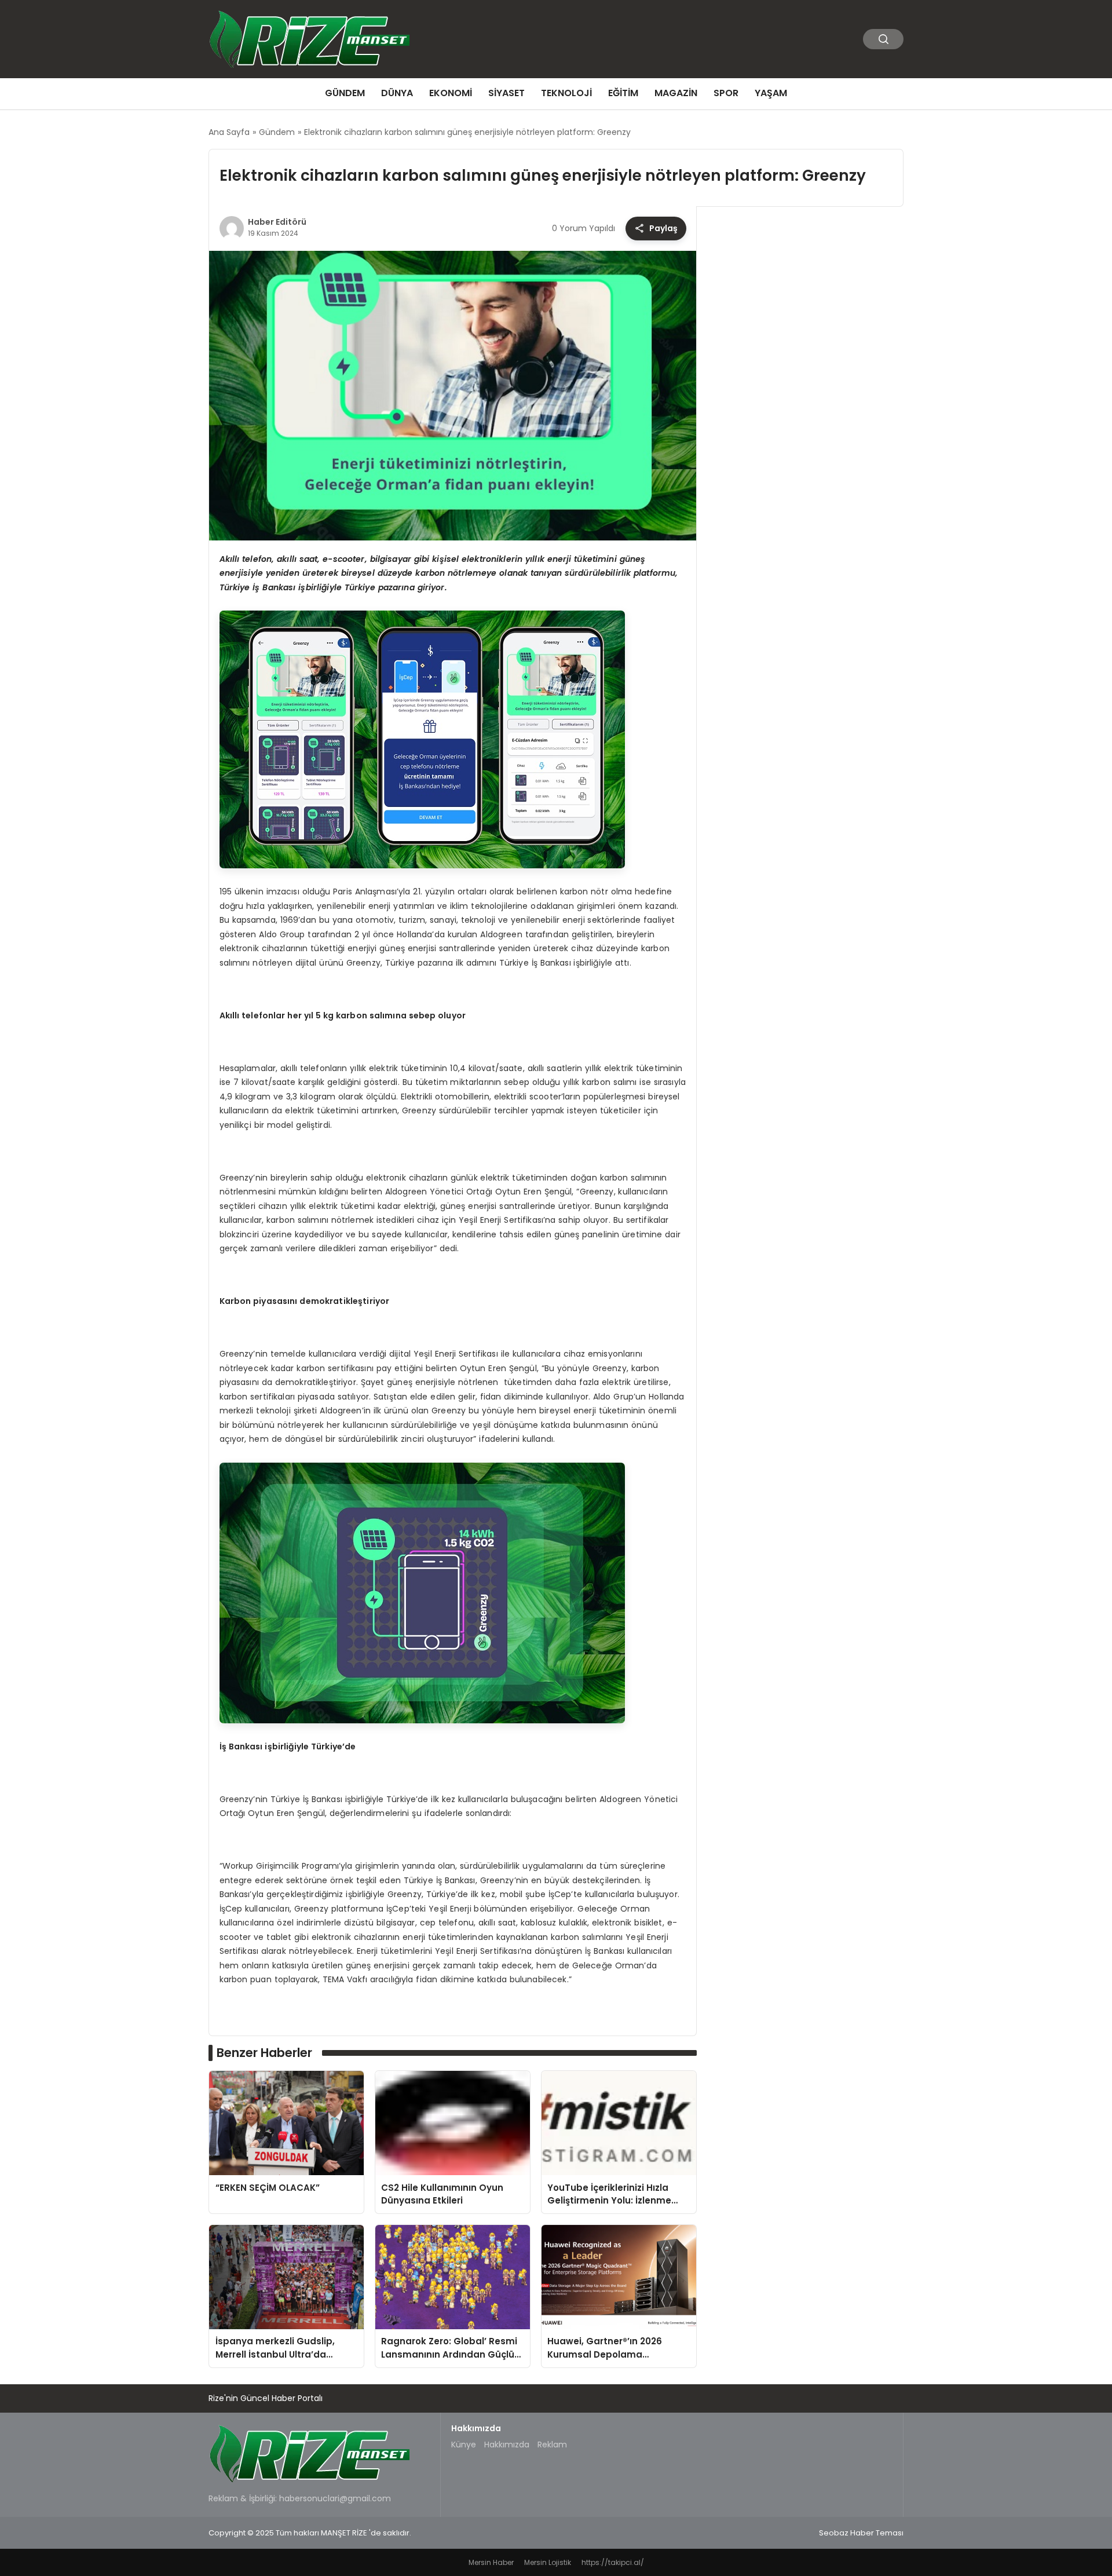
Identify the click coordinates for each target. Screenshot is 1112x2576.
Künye (464, 2445)
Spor (726, 93)
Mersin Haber (491, 2562)
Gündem (345, 93)
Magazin (676, 93)
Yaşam (771, 93)
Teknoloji (566, 93)
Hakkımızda (507, 2445)
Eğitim (623, 93)
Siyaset (506, 93)
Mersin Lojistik (548, 2562)
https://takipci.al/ (613, 2562)
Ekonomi (451, 93)
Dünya (397, 93)
